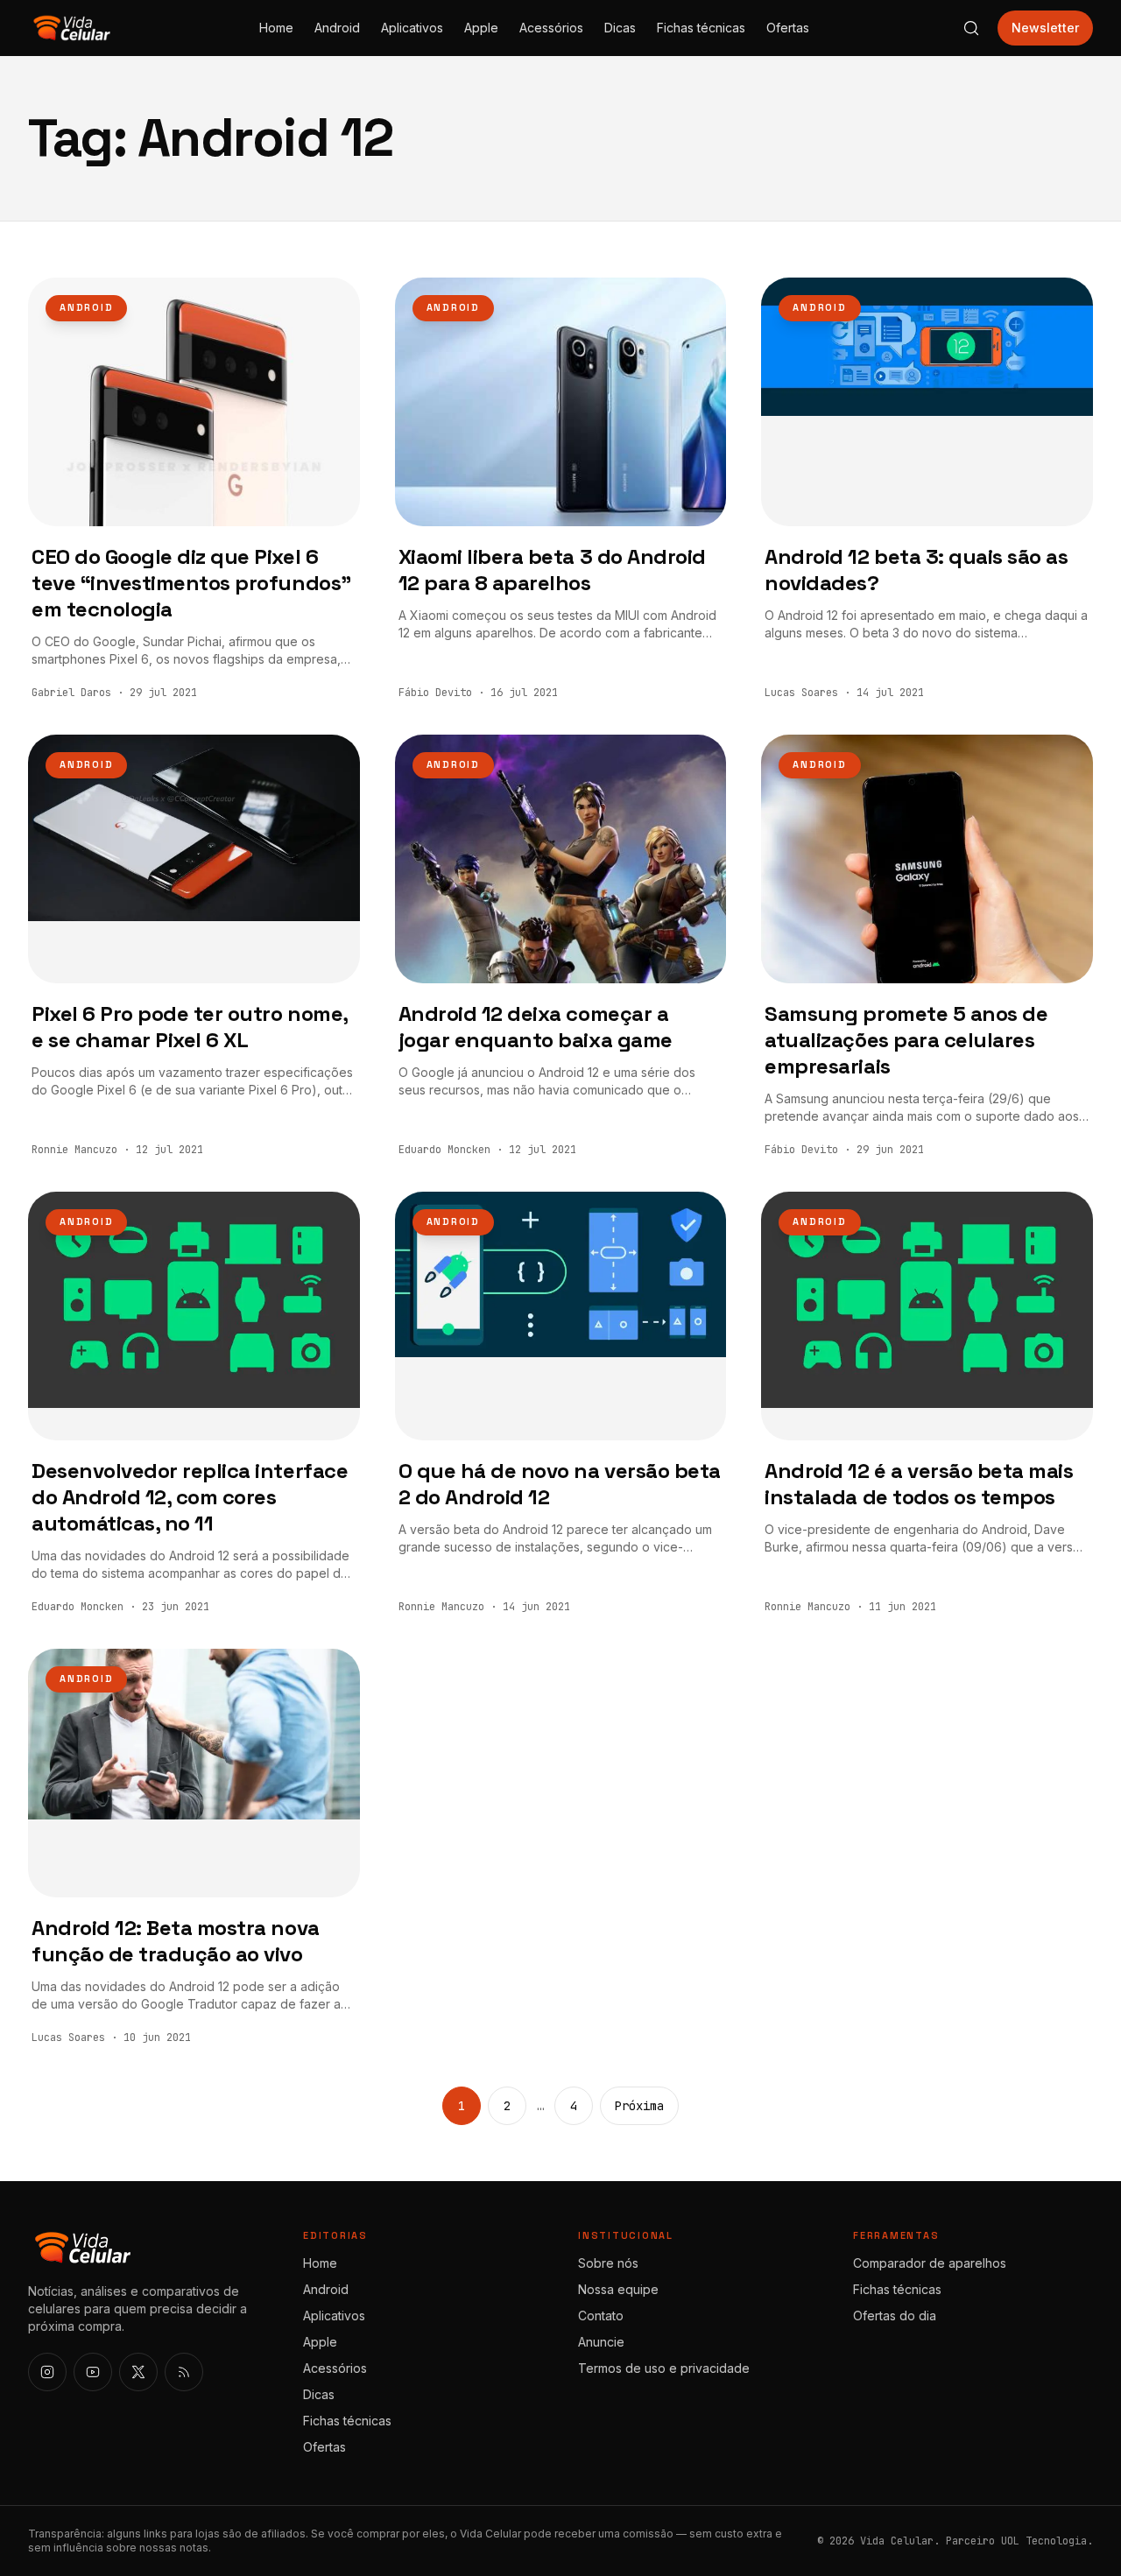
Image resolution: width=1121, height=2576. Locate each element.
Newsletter (1045, 28)
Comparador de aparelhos (930, 2263)
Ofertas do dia (895, 2316)
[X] (138, 2372)
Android (337, 28)
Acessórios (551, 28)
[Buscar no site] (971, 28)
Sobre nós (608, 2263)
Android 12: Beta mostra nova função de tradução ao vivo (176, 1941)
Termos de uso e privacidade (664, 2368)
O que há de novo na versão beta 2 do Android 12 (560, 1484)
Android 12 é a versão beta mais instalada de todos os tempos (919, 1484)
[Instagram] (47, 2372)
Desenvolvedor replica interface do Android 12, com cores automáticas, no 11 (190, 1497)
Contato (601, 2316)
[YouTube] (93, 2372)
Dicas (620, 28)
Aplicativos (412, 28)
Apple (481, 28)
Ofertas (788, 28)
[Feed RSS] (184, 2372)
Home (276, 28)
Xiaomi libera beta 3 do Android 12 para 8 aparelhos (552, 570)
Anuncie (601, 2342)
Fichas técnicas (701, 28)
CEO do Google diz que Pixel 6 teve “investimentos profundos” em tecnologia (191, 583)
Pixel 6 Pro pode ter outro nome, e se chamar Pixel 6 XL (190, 1027)
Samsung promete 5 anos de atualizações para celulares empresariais (906, 1040)
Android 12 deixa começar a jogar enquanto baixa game (536, 1027)
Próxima (639, 2106)
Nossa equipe (618, 2289)
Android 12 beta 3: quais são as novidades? (916, 570)
